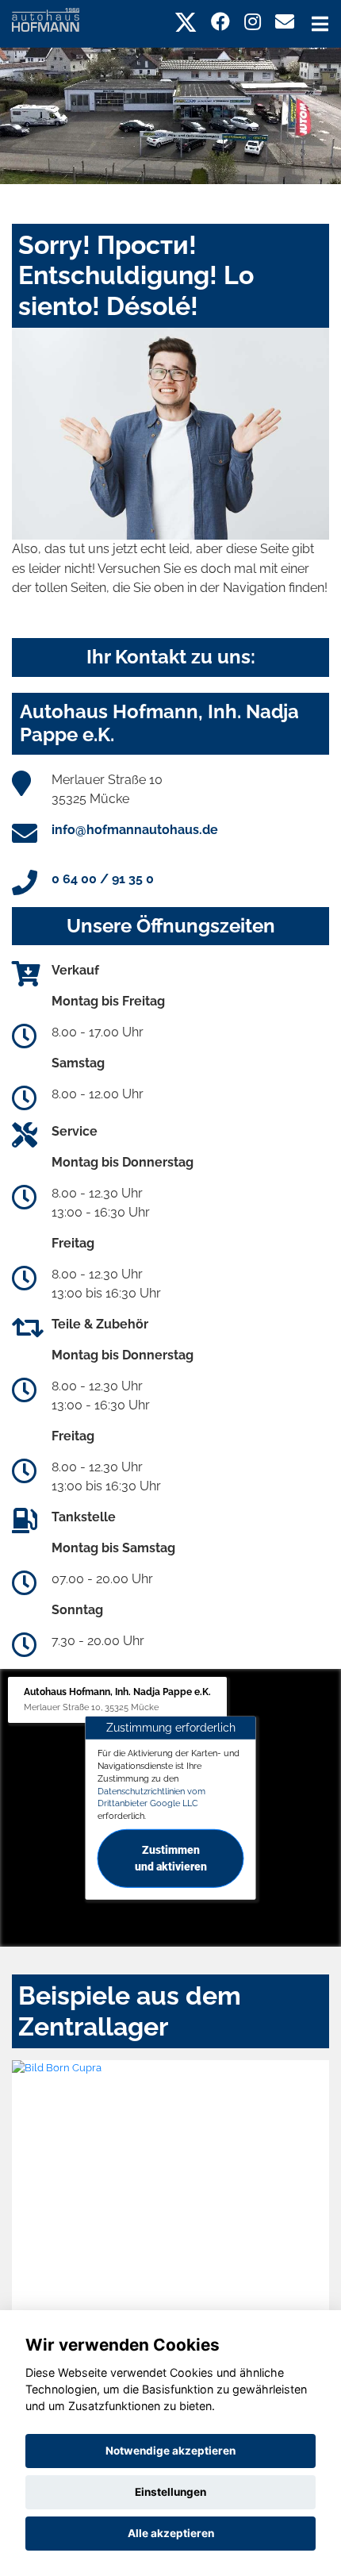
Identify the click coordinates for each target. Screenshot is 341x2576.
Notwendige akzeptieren (170, 2451)
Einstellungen (170, 2492)
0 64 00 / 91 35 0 (103, 879)
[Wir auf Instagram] (253, 22)
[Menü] (320, 24)
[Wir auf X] (186, 22)
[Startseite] (46, 19)
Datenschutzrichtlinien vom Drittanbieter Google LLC (151, 1797)
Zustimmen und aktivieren (171, 1858)
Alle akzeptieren (171, 2533)
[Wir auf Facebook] (220, 22)
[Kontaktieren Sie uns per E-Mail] (285, 22)
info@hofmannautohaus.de (135, 830)
